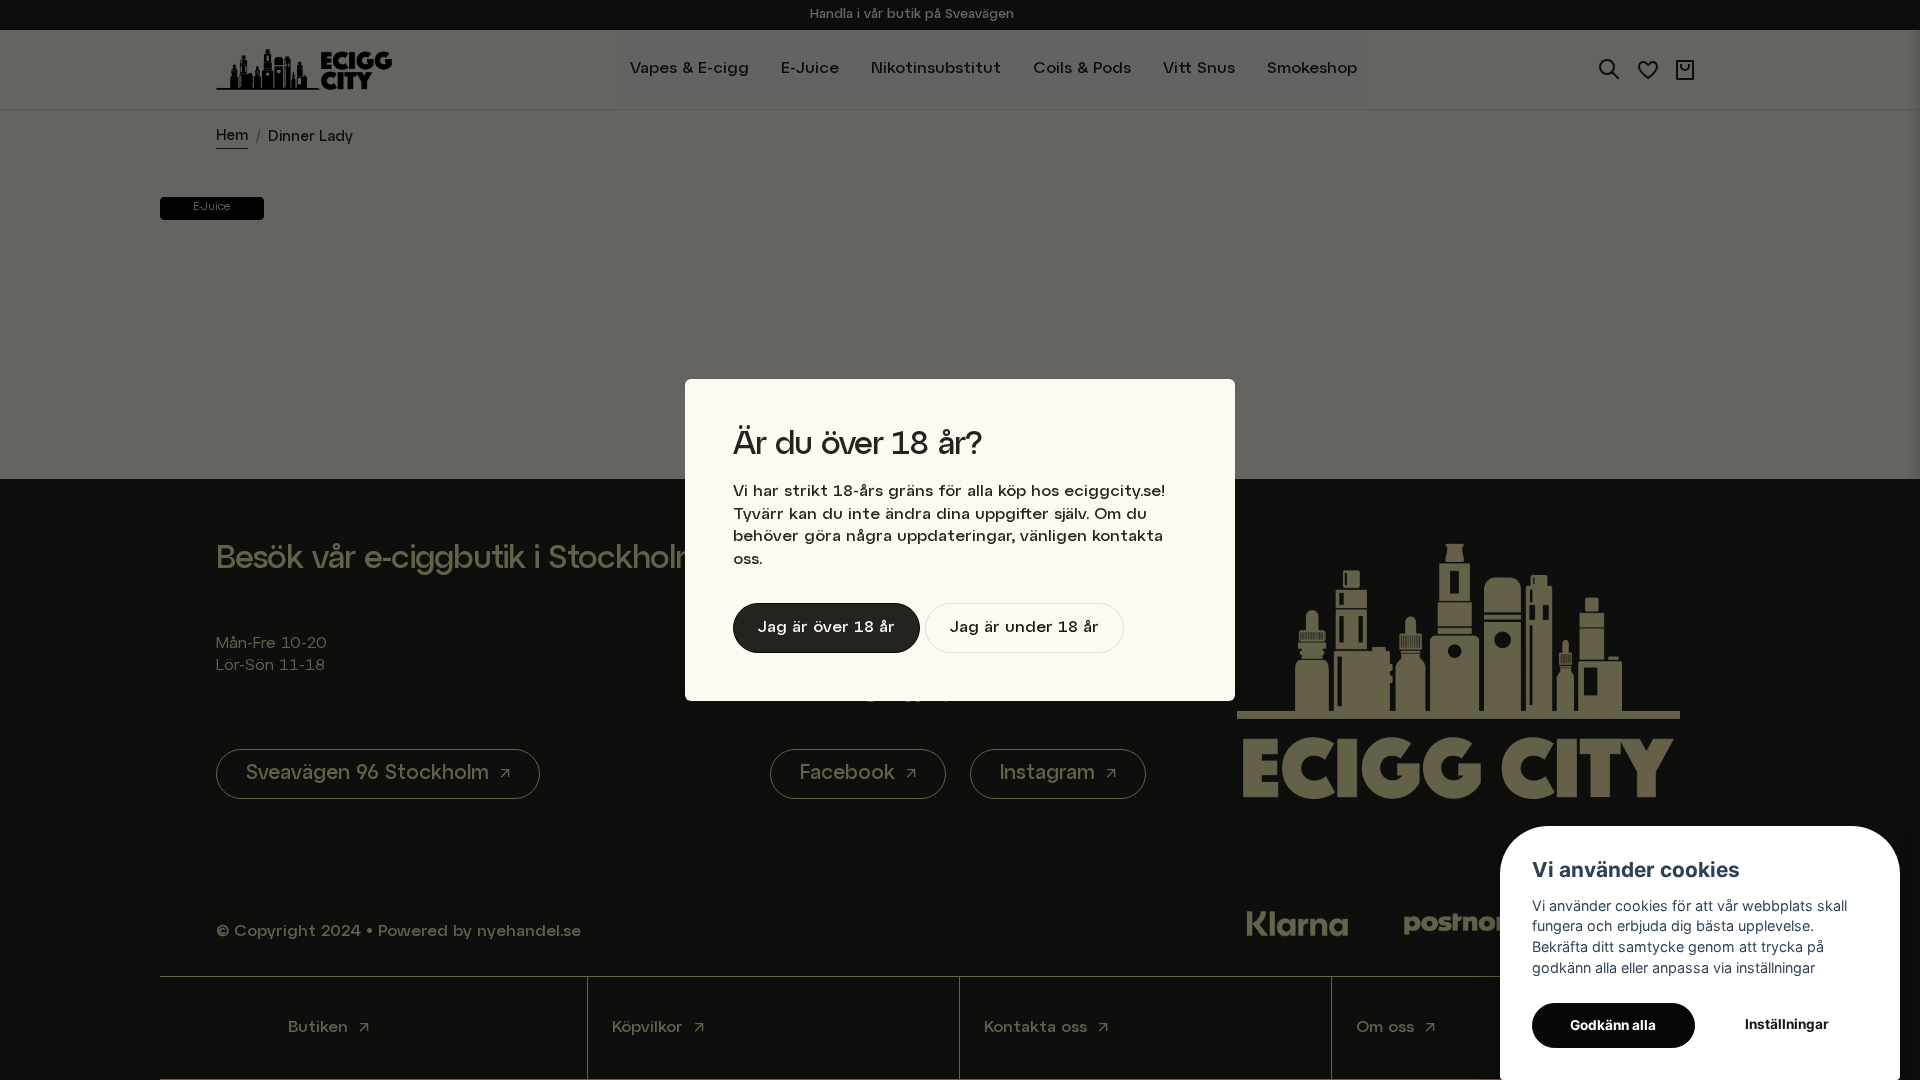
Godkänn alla (1613, 1025)
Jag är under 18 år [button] (1024, 628)
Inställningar (1787, 1024)
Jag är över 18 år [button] (826, 628)
